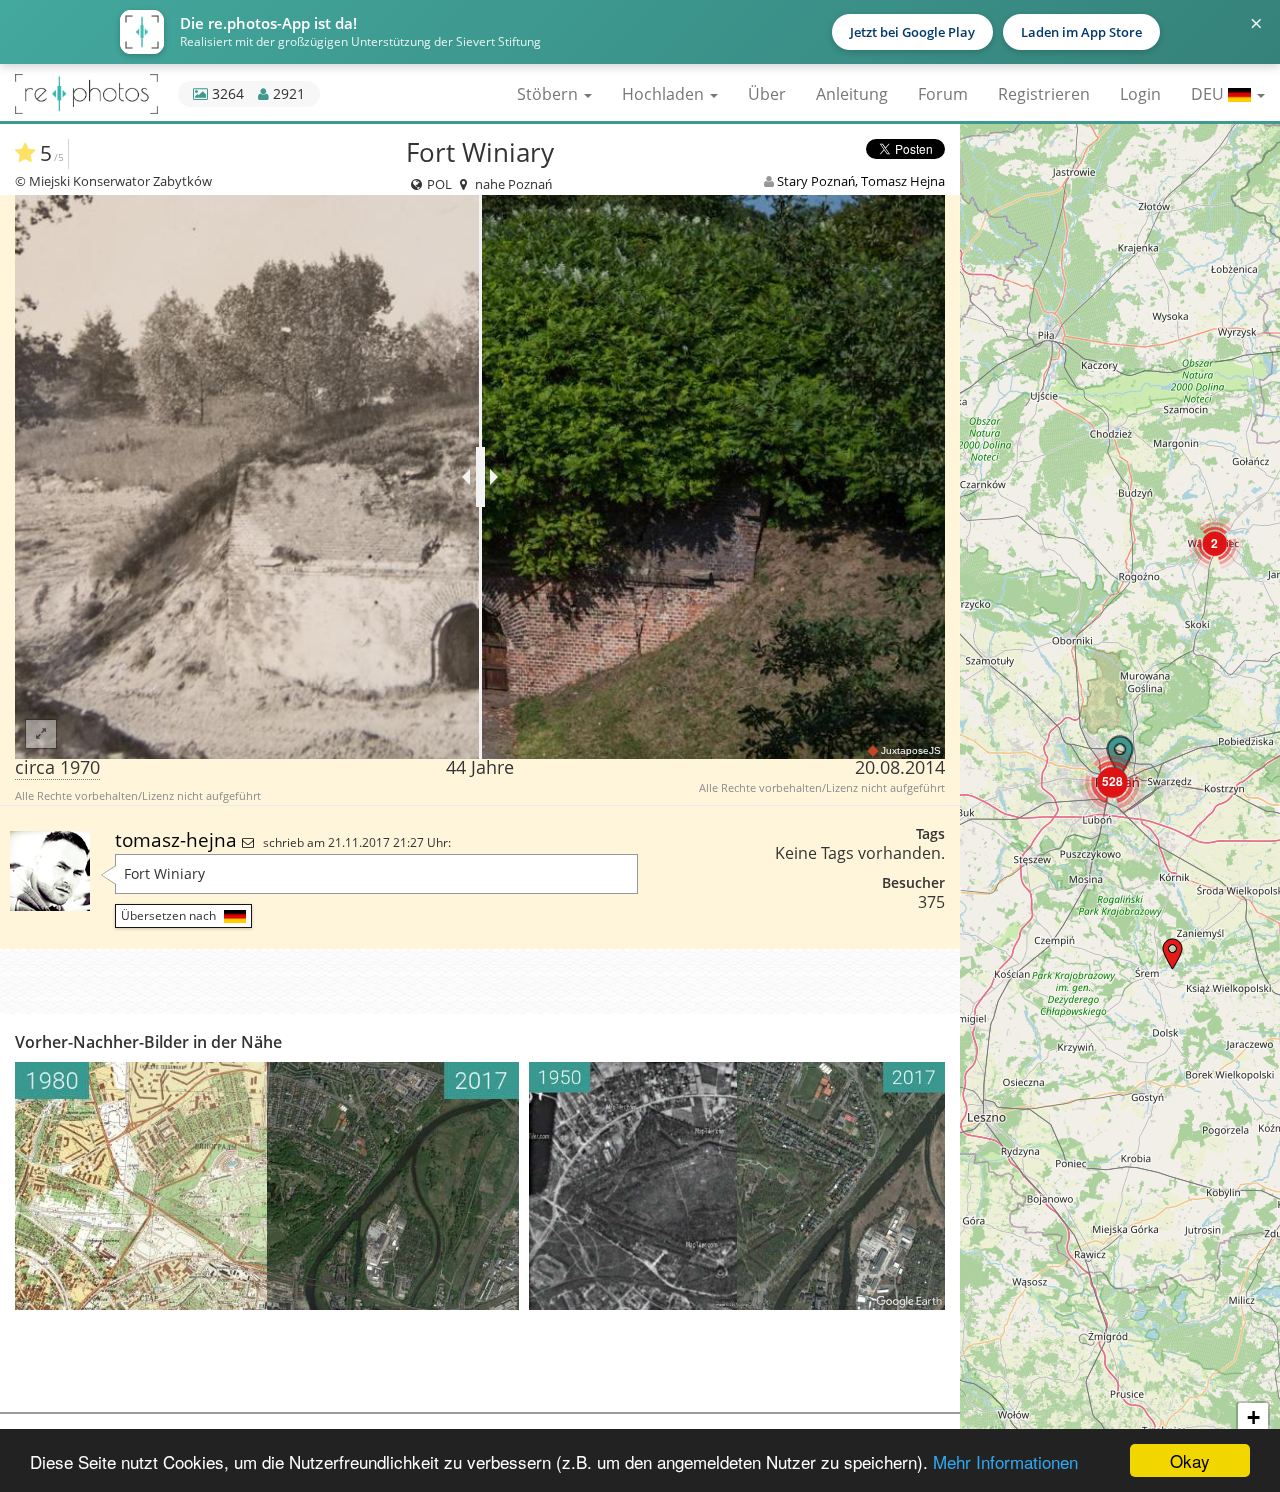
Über (767, 94)
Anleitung (852, 94)
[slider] (480, 477)
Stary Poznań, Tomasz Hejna (861, 181)
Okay (1190, 1460)
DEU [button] (1209, 94)
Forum (943, 94)
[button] (1214, 543)
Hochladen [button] (665, 94)
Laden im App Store (1081, 32)
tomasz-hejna (178, 839)
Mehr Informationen (1005, 1461)
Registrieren (1044, 94)
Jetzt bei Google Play (912, 32)
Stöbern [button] (549, 94)
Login (1140, 94)
